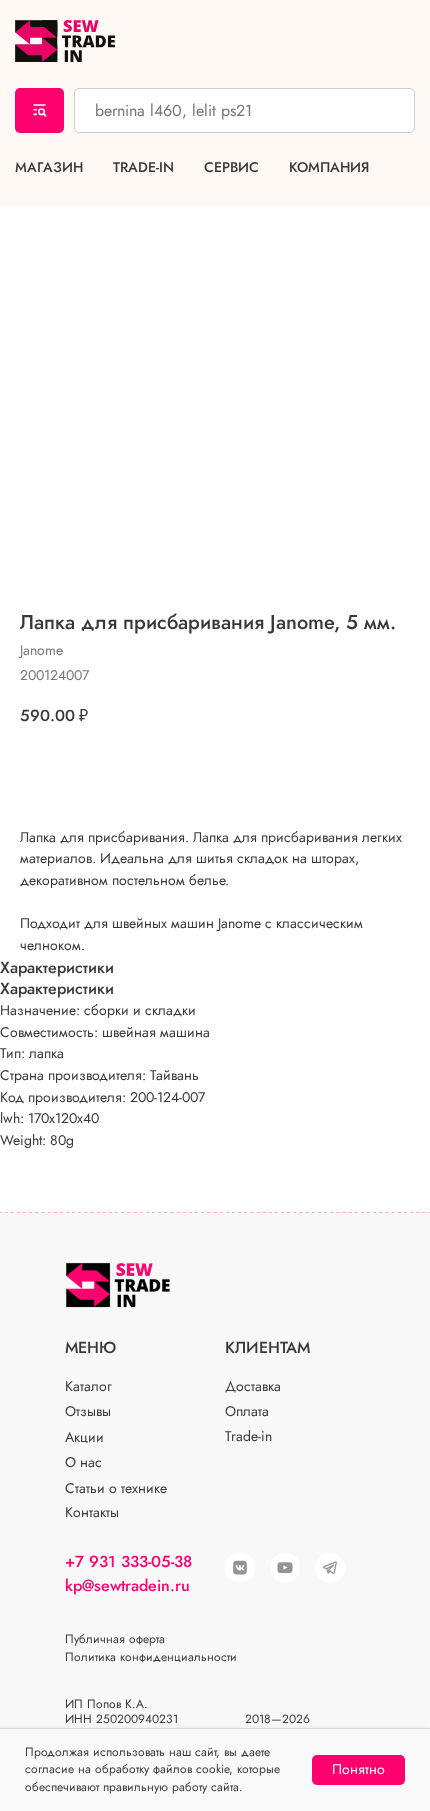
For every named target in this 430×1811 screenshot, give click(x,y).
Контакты (92, 1512)
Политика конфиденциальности (151, 1657)
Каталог (88, 1386)
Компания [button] (329, 167)
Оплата (247, 1411)
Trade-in (143, 167)
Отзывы (88, 1411)
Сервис (231, 167)
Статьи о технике (116, 1488)
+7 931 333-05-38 (128, 1561)
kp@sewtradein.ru (127, 1585)
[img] (285, 1568)
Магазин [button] (49, 167)
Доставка (253, 1386)
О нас (83, 1462)
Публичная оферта (115, 1639)
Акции (84, 1437)
